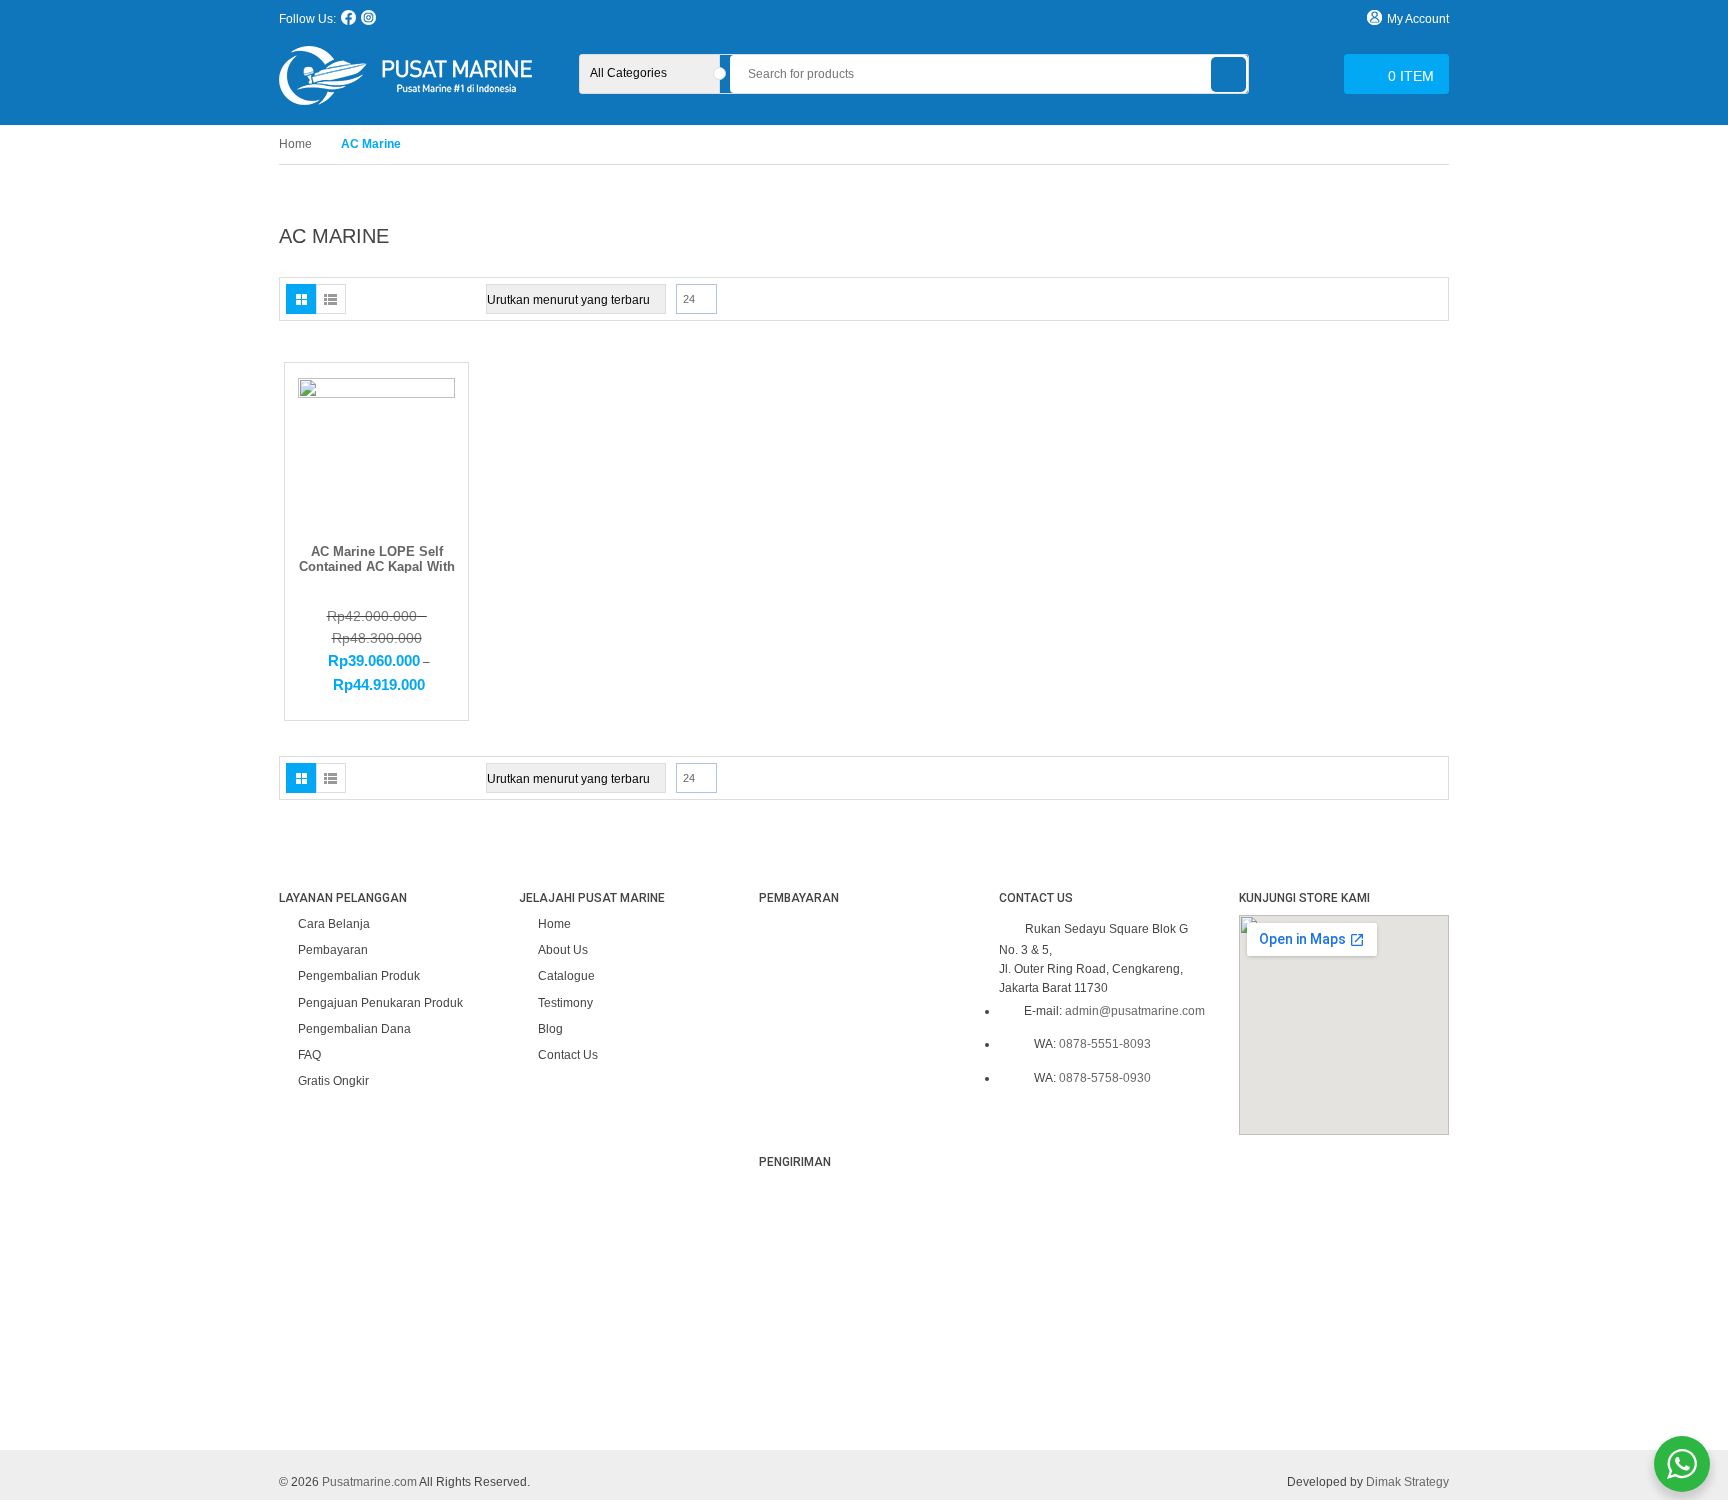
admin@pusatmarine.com (1135, 1011)
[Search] (1228, 74)
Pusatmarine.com (369, 1482)
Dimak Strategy (1407, 1482)
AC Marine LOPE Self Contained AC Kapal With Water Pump (377, 566)
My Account (1418, 19)
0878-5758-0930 (1105, 1078)
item (1411, 76)
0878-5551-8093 (1105, 1044)
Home (295, 144)
